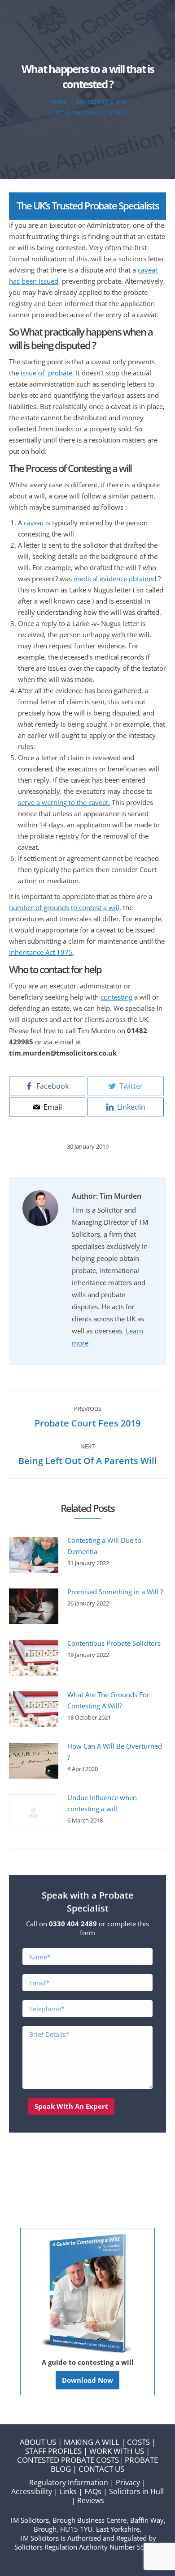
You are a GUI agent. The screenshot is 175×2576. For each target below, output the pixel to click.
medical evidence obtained (115, 579)
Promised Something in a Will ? (115, 1592)
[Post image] (34, 1555)
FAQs (93, 2491)
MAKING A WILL (92, 2442)
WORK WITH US (117, 2451)
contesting (116, 997)
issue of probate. (47, 373)
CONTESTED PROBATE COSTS (68, 2460)
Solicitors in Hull (136, 2491)
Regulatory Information (69, 2482)
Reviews (91, 2500)
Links (68, 2491)
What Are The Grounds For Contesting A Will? (108, 1700)
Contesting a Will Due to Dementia (104, 1546)
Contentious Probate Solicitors (114, 1643)
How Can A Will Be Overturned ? (115, 1752)
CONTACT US (101, 2469)
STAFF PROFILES (53, 2451)
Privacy (128, 2482)
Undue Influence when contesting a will (102, 1803)
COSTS (138, 2442)
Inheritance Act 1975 (41, 952)
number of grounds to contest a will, (65, 907)
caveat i (35, 523)
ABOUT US (38, 2442)
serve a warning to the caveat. (64, 802)
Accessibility (32, 2491)
